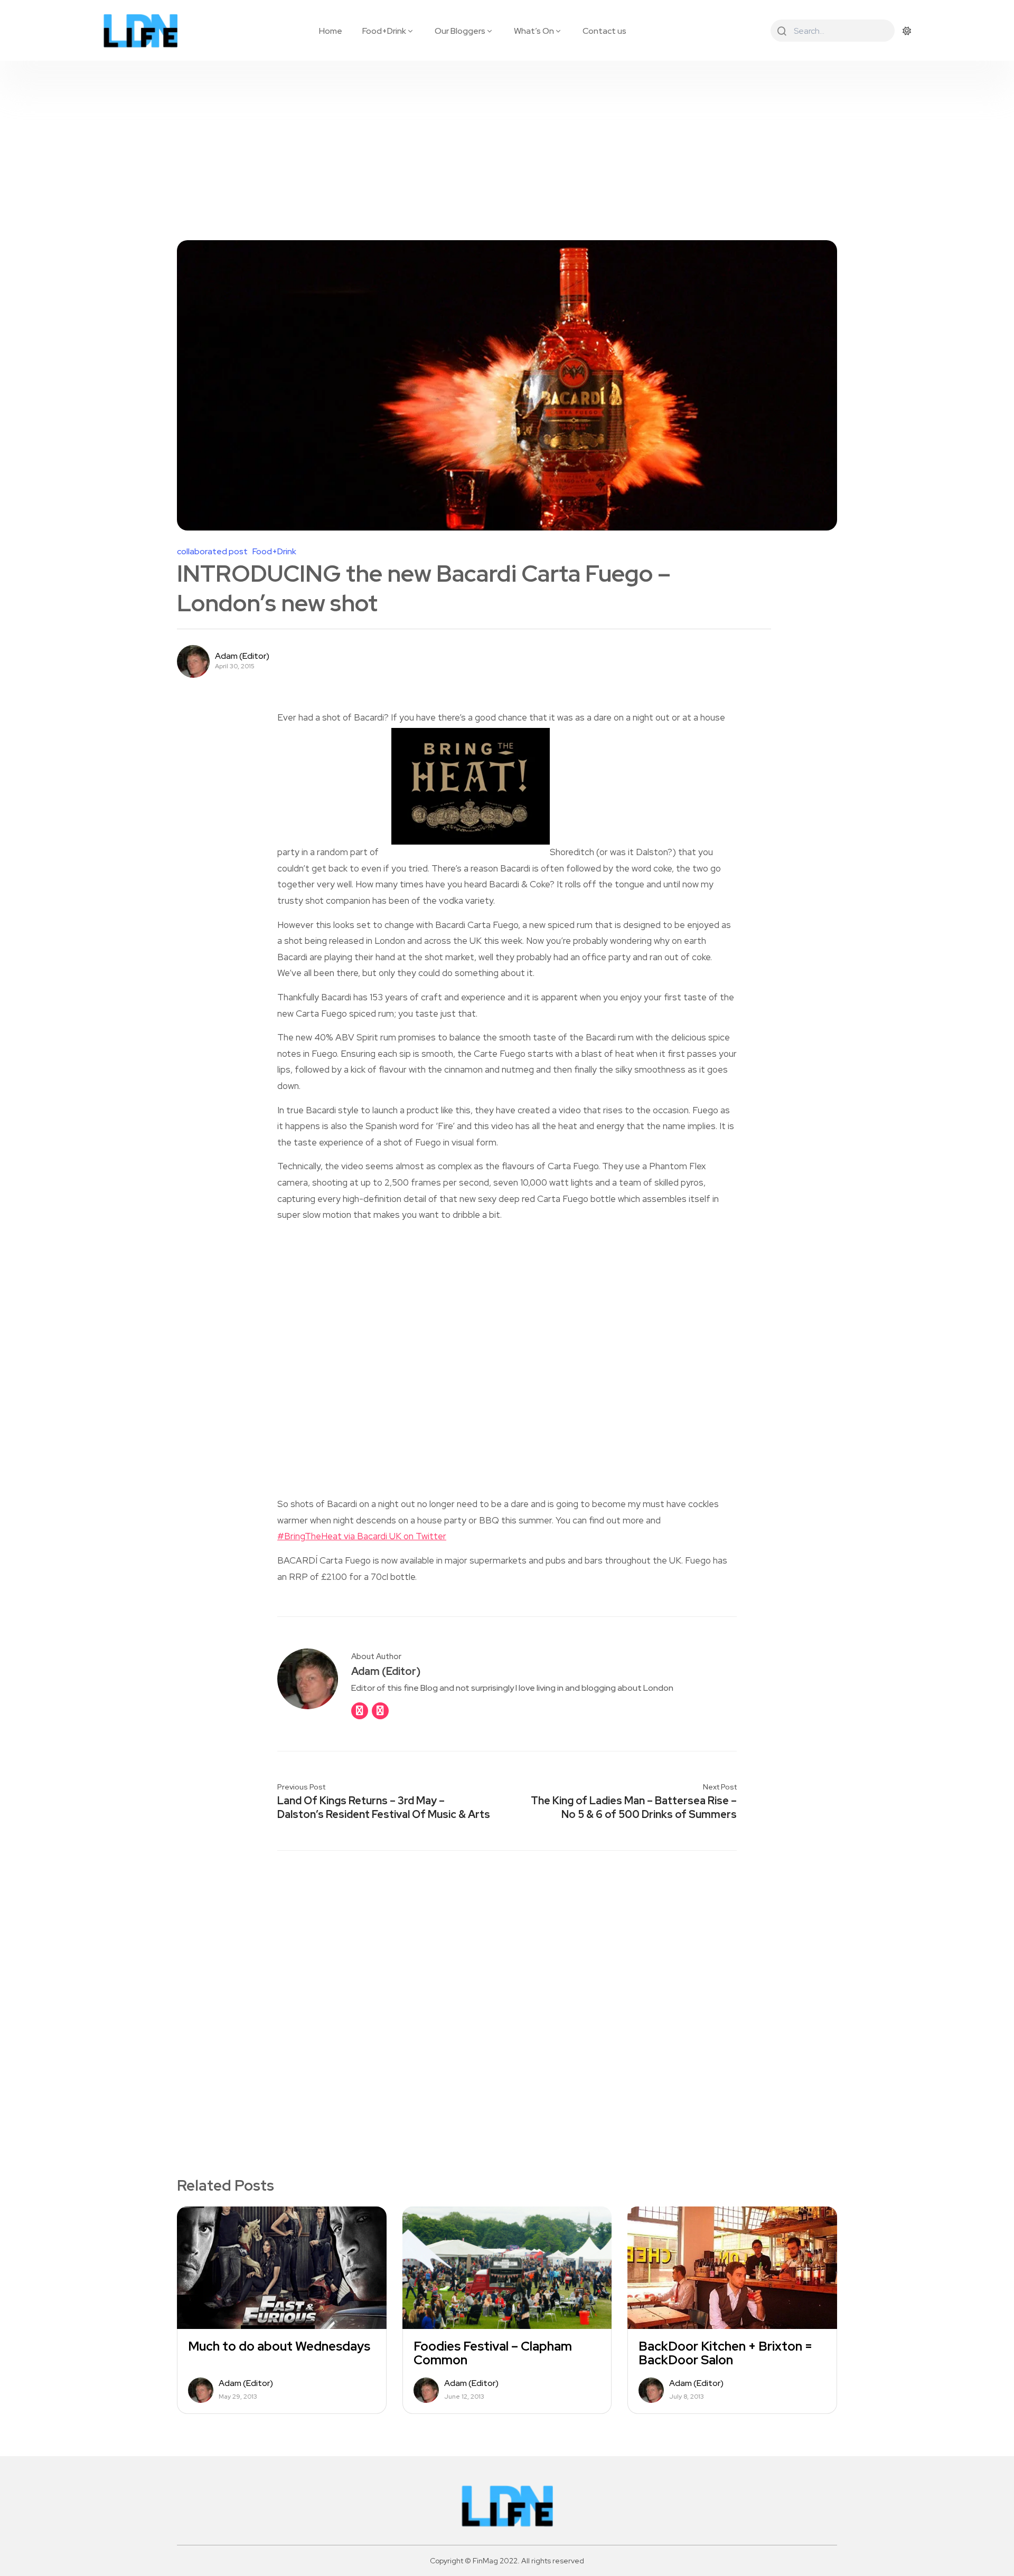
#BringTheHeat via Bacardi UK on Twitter (362, 1536)
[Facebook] (360, 1711)
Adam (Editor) (242, 656)
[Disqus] (507, 1996)
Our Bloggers (460, 31)
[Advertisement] (507, 140)
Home (331, 31)
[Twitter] (380, 1711)
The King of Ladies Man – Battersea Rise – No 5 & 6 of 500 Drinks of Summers (634, 1807)
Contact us (604, 31)
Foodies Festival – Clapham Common (493, 2353)
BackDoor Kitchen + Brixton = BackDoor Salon (725, 2353)
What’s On (534, 31)
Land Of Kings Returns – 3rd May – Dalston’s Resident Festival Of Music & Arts (384, 1807)
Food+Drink (384, 31)
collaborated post (212, 552)
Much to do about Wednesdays (279, 2346)
